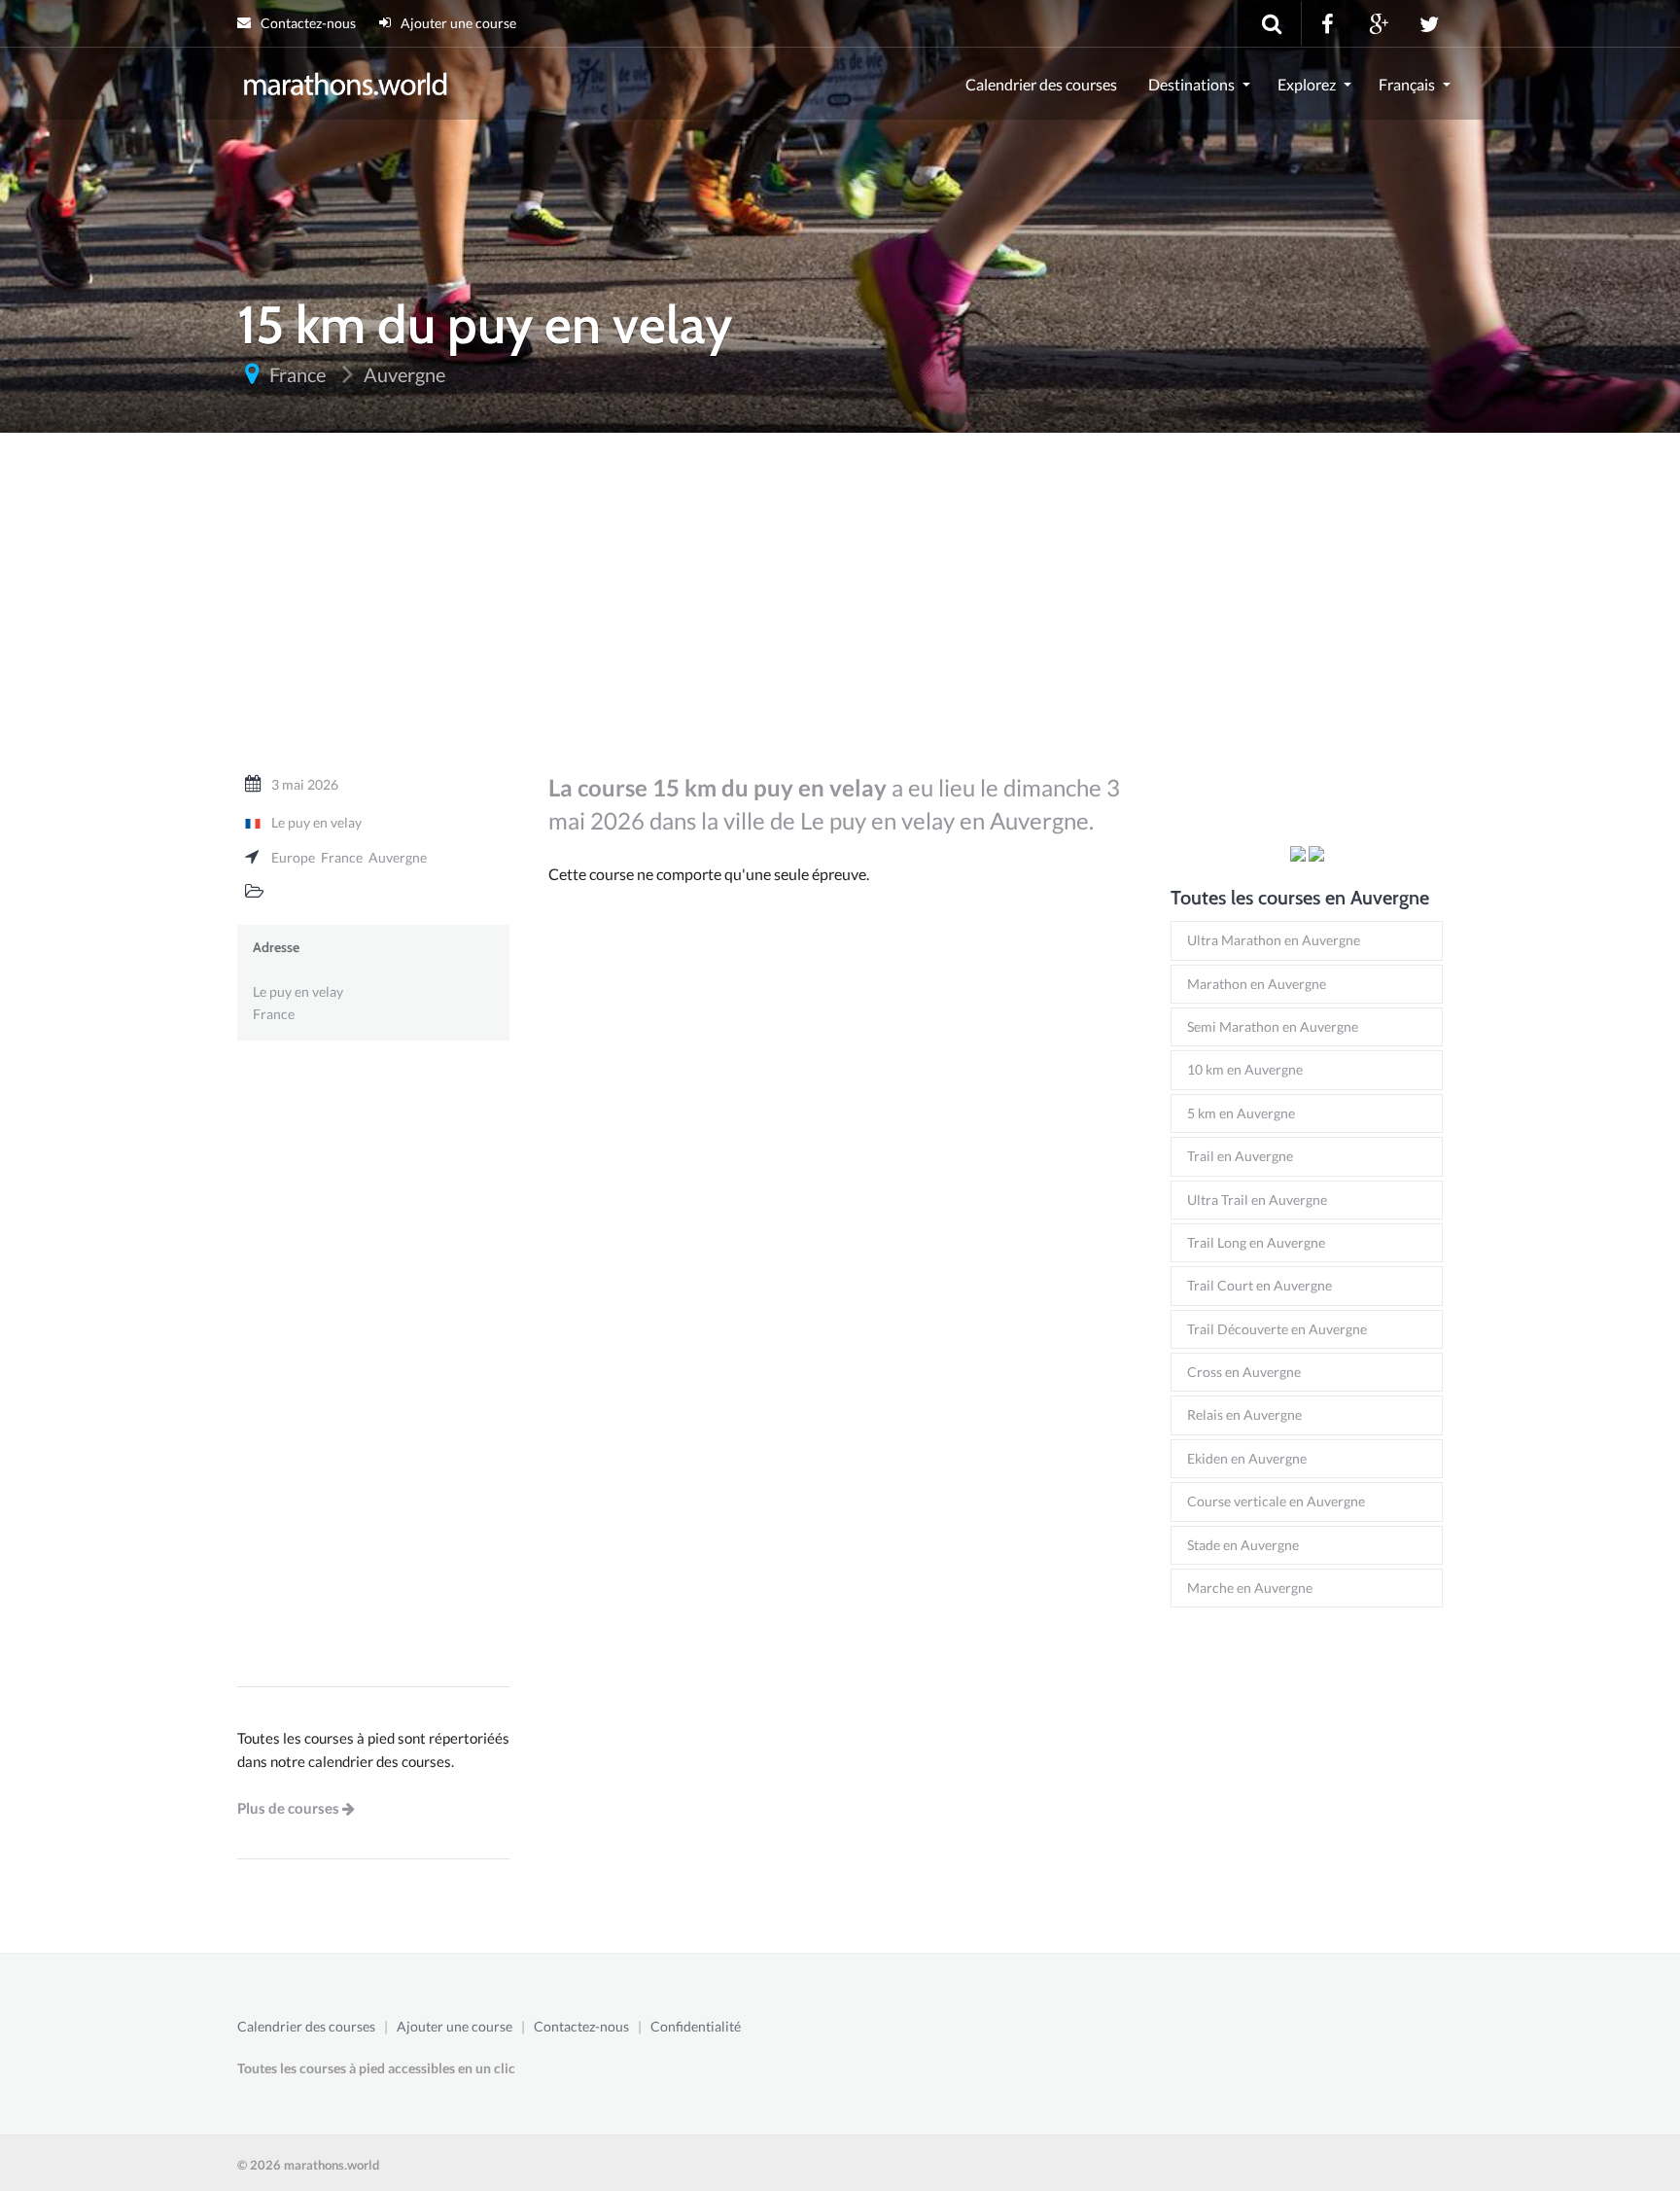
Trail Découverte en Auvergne (1277, 1329)
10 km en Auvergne (1245, 1069)
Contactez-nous (307, 23)
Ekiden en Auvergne (1247, 1458)
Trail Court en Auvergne (1260, 1285)
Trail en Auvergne (1240, 1156)
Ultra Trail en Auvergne (1257, 1200)
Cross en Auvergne (1244, 1372)
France (342, 857)
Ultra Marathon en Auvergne (1274, 940)
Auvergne (398, 857)
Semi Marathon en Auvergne (1273, 1026)
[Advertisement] (840, 612)
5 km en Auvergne (1241, 1113)
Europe (293, 857)
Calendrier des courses (1041, 84)
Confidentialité (696, 2026)
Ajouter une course (457, 23)
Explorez (1307, 84)
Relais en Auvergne (1244, 1414)
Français (1407, 84)
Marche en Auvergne (1250, 1588)
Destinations (1191, 84)
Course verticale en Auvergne (1276, 1501)
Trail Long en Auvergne (1256, 1242)
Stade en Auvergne (1243, 1545)
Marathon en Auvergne (1257, 984)
